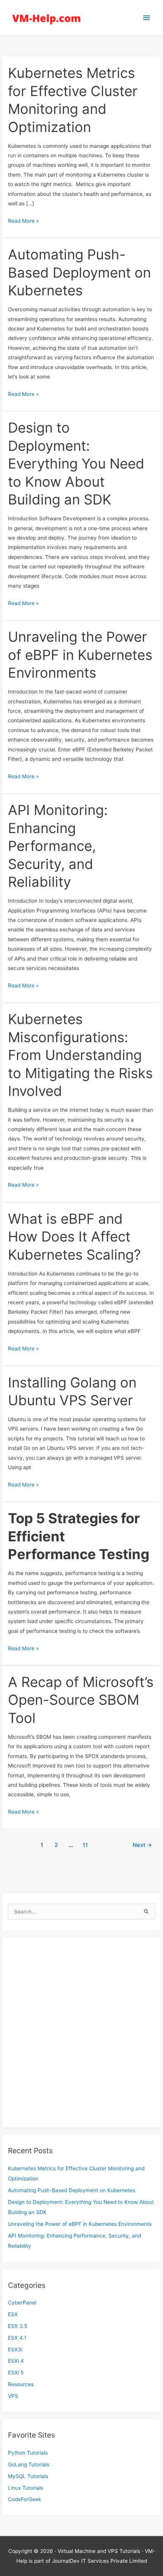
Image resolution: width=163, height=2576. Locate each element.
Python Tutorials (28, 2453)
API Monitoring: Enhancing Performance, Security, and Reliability (58, 846)
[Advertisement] (81, 2033)
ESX (13, 2314)
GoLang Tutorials (29, 2464)
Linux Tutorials (26, 2488)
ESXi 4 (16, 2361)
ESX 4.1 (17, 2338)
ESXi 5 (16, 2373)
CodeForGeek (24, 2499)
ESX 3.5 (18, 2326)
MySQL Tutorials (28, 2476)
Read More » (23, 222)
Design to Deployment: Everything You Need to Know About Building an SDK (76, 464)
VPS (13, 2396)
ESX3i (15, 2349)
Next (142, 1845)
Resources (21, 2384)
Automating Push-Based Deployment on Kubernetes (72, 2190)
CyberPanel (22, 2303)
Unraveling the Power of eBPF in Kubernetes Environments (80, 2224)
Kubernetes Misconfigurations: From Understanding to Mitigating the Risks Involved (80, 1055)
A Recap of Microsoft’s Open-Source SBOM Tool (81, 1700)
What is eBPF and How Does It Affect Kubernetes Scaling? (74, 1237)
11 (85, 1845)
